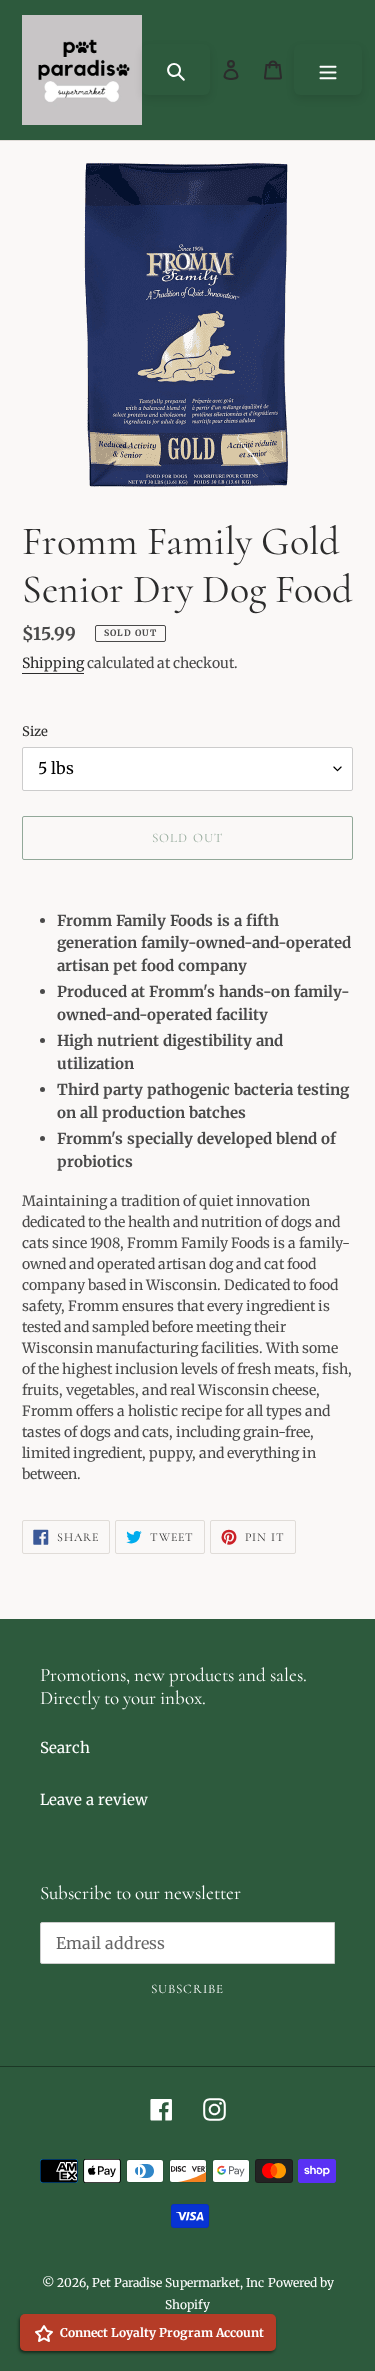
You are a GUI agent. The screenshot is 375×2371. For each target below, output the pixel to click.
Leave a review (94, 1799)
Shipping (53, 663)
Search (65, 1747)
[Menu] (328, 69)
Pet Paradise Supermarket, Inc (178, 2282)
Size (35, 731)
